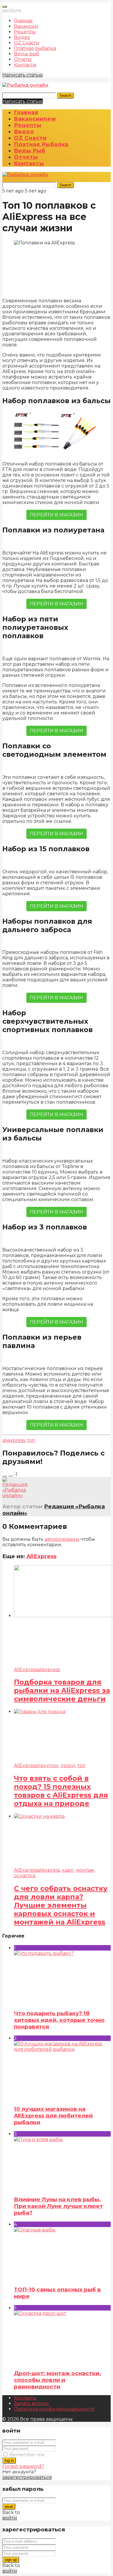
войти (10, 2518)
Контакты (25, 65)
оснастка (25, 1876)
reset (9, 2507)
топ (31, 1440)
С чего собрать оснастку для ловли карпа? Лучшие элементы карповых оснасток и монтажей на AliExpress (61, 1905)
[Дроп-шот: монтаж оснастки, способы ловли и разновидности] (62, 2337)
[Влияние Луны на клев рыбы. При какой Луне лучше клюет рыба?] (62, 2164)
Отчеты (23, 59)
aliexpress (14, 1440)
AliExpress (41, 1556)
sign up (11, 2560)
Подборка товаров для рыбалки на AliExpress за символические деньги (62, 1690)
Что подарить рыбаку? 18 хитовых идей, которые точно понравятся (59, 2020)
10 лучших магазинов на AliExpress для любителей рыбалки (53, 2116)
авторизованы (62, 1539)
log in (9, 2461)
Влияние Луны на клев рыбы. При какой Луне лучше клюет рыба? (58, 2206)
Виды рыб (27, 54)
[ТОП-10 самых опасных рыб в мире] (62, 2254)
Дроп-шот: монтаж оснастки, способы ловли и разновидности (58, 2380)
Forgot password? (23, 2466)
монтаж (85, 1870)
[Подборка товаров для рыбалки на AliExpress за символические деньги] (62, 1616)
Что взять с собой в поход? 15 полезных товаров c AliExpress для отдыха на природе (61, 1791)
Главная (23, 21)
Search (65, 95)
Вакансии (26, 26)
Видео (22, 37)
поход (68, 1765)
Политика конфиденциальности (54, 2409)
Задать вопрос (32, 2403)
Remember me (27, 2455)
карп (68, 1870)
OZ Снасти (27, 43)
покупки (48, 1765)
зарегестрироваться (27, 2477)
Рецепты (25, 32)
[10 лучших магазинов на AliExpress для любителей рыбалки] (62, 2071)
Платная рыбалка (35, 48)
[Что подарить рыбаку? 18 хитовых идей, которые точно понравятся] (62, 1978)
